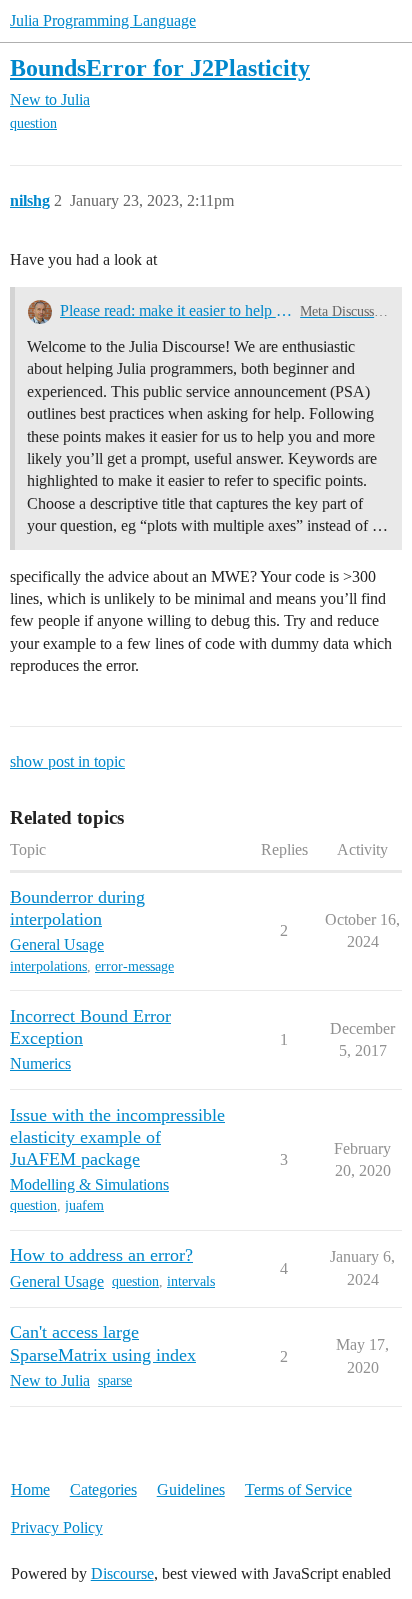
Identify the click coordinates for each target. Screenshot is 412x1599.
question (33, 123)
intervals (191, 1281)
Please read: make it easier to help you (176, 310)
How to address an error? (101, 1255)
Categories (103, 1489)
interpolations (48, 966)
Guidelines (191, 1489)
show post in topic (67, 761)
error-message (134, 966)
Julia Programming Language (103, 20)
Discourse (122, 1573)
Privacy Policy (57, 1527)
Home (30, 1489)
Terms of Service (298, 1489)
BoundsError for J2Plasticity (160, 67)
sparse (115, 1380)
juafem (84, 1205)
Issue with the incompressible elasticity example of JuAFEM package (117, 1137)
